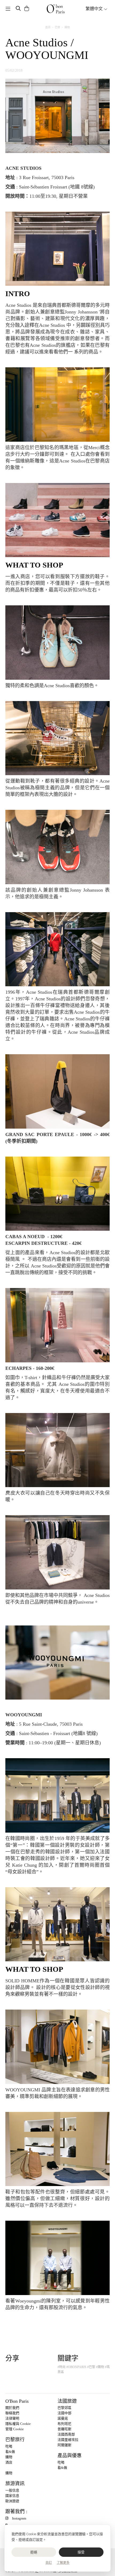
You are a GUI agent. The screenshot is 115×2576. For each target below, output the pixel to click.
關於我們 (12, 2408)
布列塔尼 (64, 2424)
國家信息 (12, 2496)
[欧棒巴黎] (56, 9)
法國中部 (64, 2413)
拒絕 (34, 2552)
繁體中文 (95, 9)
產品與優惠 (70, 2456)
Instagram (19, 2518)
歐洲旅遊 (12, 2501)
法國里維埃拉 (68, 2440)
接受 (81, 2552)
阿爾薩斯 (64, 2445)
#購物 (100, 2367)
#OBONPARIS (76, 2367)
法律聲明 (12, 2418)
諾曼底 (63, 2418)
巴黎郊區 (64, 2408)
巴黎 (57, 27)
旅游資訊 (15, 2484)
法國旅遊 (67, 2401)
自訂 (49, 2563)
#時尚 (62, 2367)
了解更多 (63, 2563)
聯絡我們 (12, 2413)
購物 (67, 27)
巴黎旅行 (15, 2440)
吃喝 (9, 2446)
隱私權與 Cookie (18, 2424)
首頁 (48, 27)
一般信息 (12, 2490)
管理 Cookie (15, 2429)
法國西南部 (66, 2434)
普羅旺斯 (64, 2429)
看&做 (10, 2452)
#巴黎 (91, 2367)
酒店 (9, 2462)
